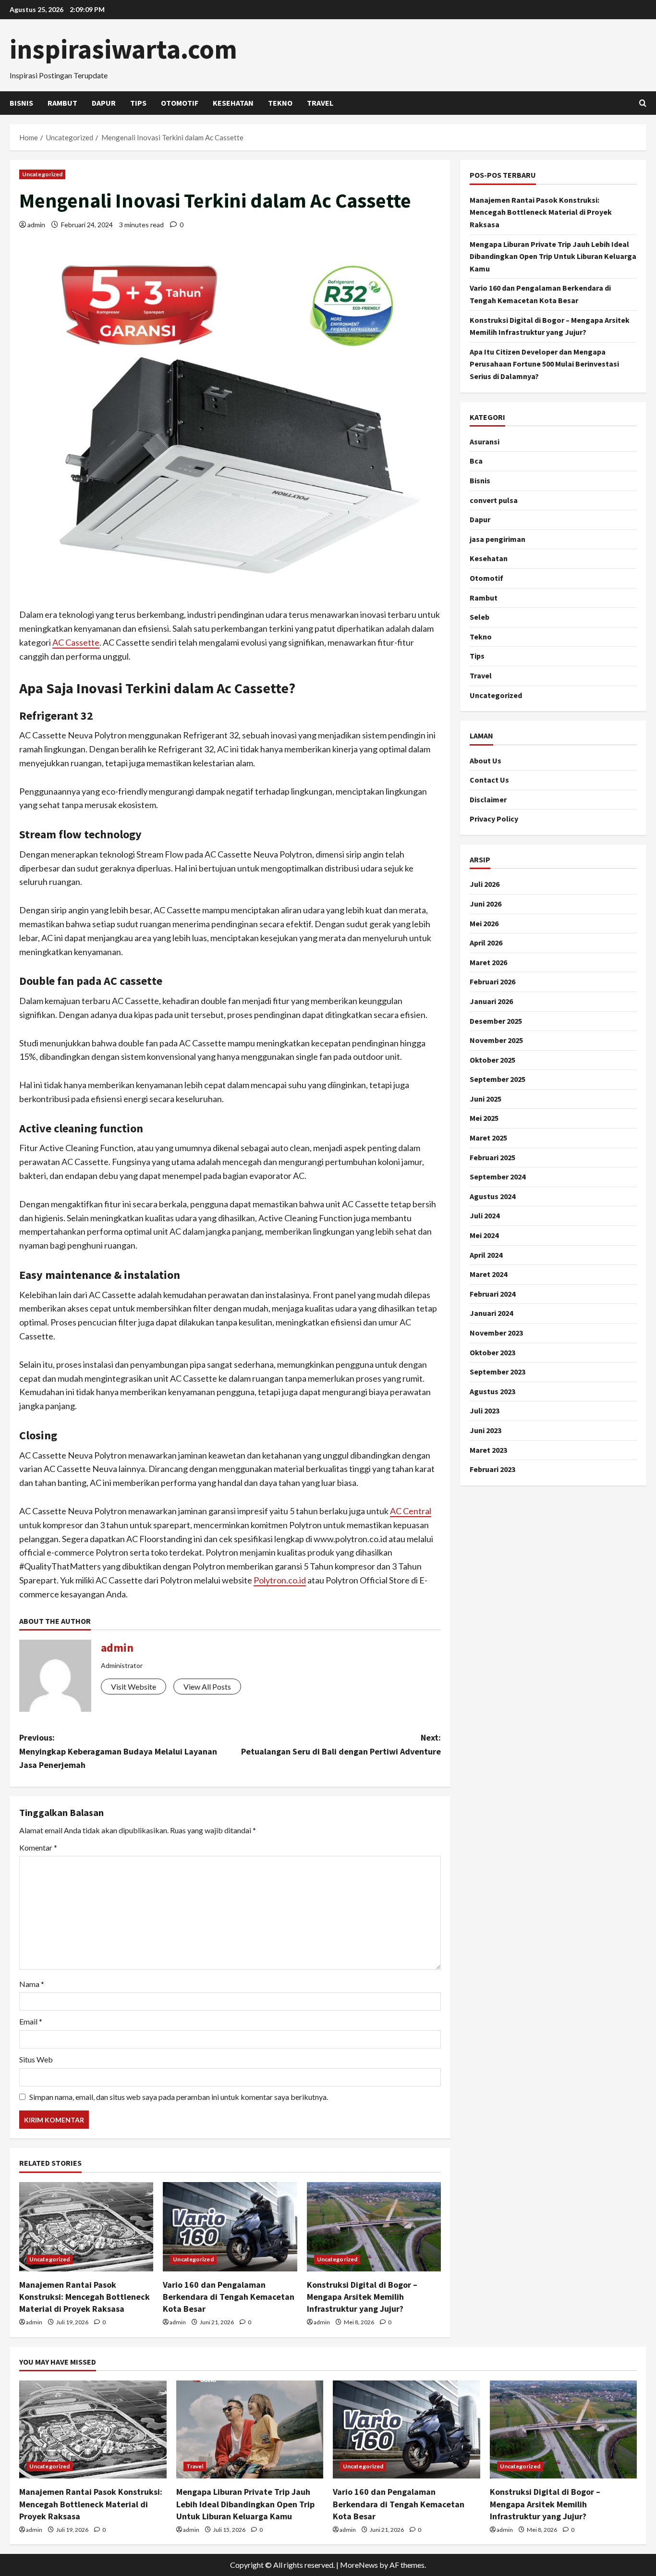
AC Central (411, 1511)
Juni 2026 (486, 903)
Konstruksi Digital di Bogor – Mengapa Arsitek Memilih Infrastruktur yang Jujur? (362, 2297)
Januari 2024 (491, 1313)
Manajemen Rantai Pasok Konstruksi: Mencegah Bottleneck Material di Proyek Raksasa (85, 2297)
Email (31, 2021)
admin (36, 225)
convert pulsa (494, 500)
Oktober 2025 (492, 1059)
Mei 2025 (484, 1118)
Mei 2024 (484, 1235)
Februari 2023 (492, 1469)
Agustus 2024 (492, 1196)
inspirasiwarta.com (123, 49)
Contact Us (489, 779)
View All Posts (207, 1687)
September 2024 (498, 1176)
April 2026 (486, 942)
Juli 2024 (485, 1215)
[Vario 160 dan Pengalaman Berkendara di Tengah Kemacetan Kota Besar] (230, 2227)
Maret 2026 (488, 962)
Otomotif (180, 103)
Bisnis (21, 103)
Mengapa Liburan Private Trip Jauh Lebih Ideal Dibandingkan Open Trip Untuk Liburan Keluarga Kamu (553, 256)
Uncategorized (42, 174)
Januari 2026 (491, 1001)
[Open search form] (643, 103)
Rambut (62, 103)
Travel (320, 103)
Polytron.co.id (280, 1580)
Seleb (480, 616)
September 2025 (498, 1079)
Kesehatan (233, 103)
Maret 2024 (488, 1274)
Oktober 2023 (492, 1352)
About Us (486, 760)
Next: (341, 1744)
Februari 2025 (492, 1157)
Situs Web (36, 2059)
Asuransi (485, 441)
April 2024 (486, 1254)
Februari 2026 (492, 981)
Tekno (280, 103)
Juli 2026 (485, 884)
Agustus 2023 (492, 1391)
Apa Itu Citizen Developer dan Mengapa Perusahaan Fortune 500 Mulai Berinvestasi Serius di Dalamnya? (544, 363)
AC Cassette (76, 642)
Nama (32, 1984)
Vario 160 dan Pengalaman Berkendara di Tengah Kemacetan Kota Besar (229, 2297)
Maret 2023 (488, 1449)
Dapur (104, 103)
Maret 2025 (488, 1137)
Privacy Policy (494, 819)
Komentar (38, 1847)
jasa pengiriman (498, 539)
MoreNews (359, 2565)
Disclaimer (488, 799)
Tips (138, 103)
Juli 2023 (485, 1411)
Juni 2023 (486, 1430)
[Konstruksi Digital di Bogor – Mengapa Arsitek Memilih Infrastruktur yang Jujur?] (374, 2227)
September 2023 (498, 1371)
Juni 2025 (486, 1098)
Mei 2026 (484, 923)
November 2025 (496, 1040)
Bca (476, 461)
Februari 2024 (492, 1293)
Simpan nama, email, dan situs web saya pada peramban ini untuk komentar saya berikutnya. (179, 2097)
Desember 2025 (496, 1020)
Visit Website (134, 1687)
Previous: (118, 1751)
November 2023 (496, 1332)
